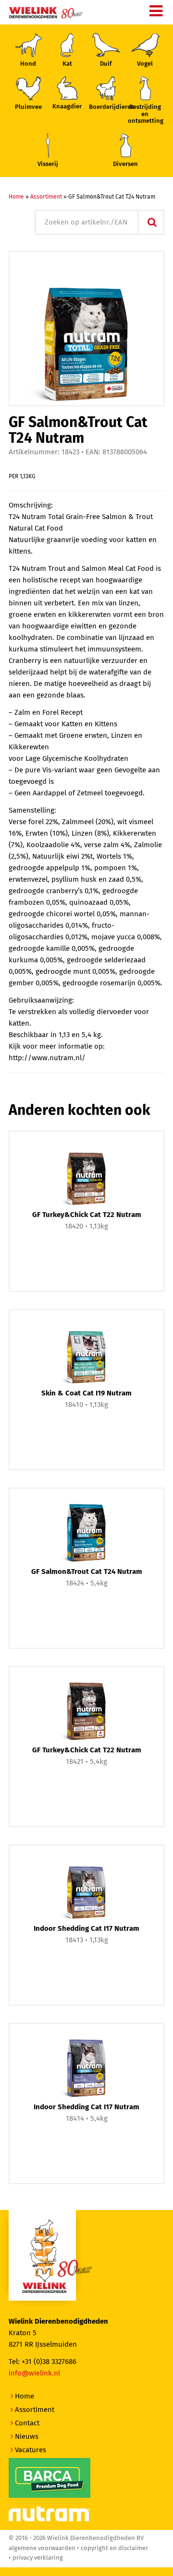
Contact (27, 2423)
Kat (67, 64)
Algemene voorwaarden (42, 2548)
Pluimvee (28, 107)
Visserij (48, 164)
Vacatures (31, 2450)
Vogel (145, 64)
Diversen (125, 164)
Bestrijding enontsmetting (145, 114)
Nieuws (27, 2437)
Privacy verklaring (38, 2558)
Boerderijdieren (106, 107)
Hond (28, 64)
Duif (106, 64)
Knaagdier (67, 107)
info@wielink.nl (34, 2373)
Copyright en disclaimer (114, 2548)
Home (16, 197)
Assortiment (46, 197)
